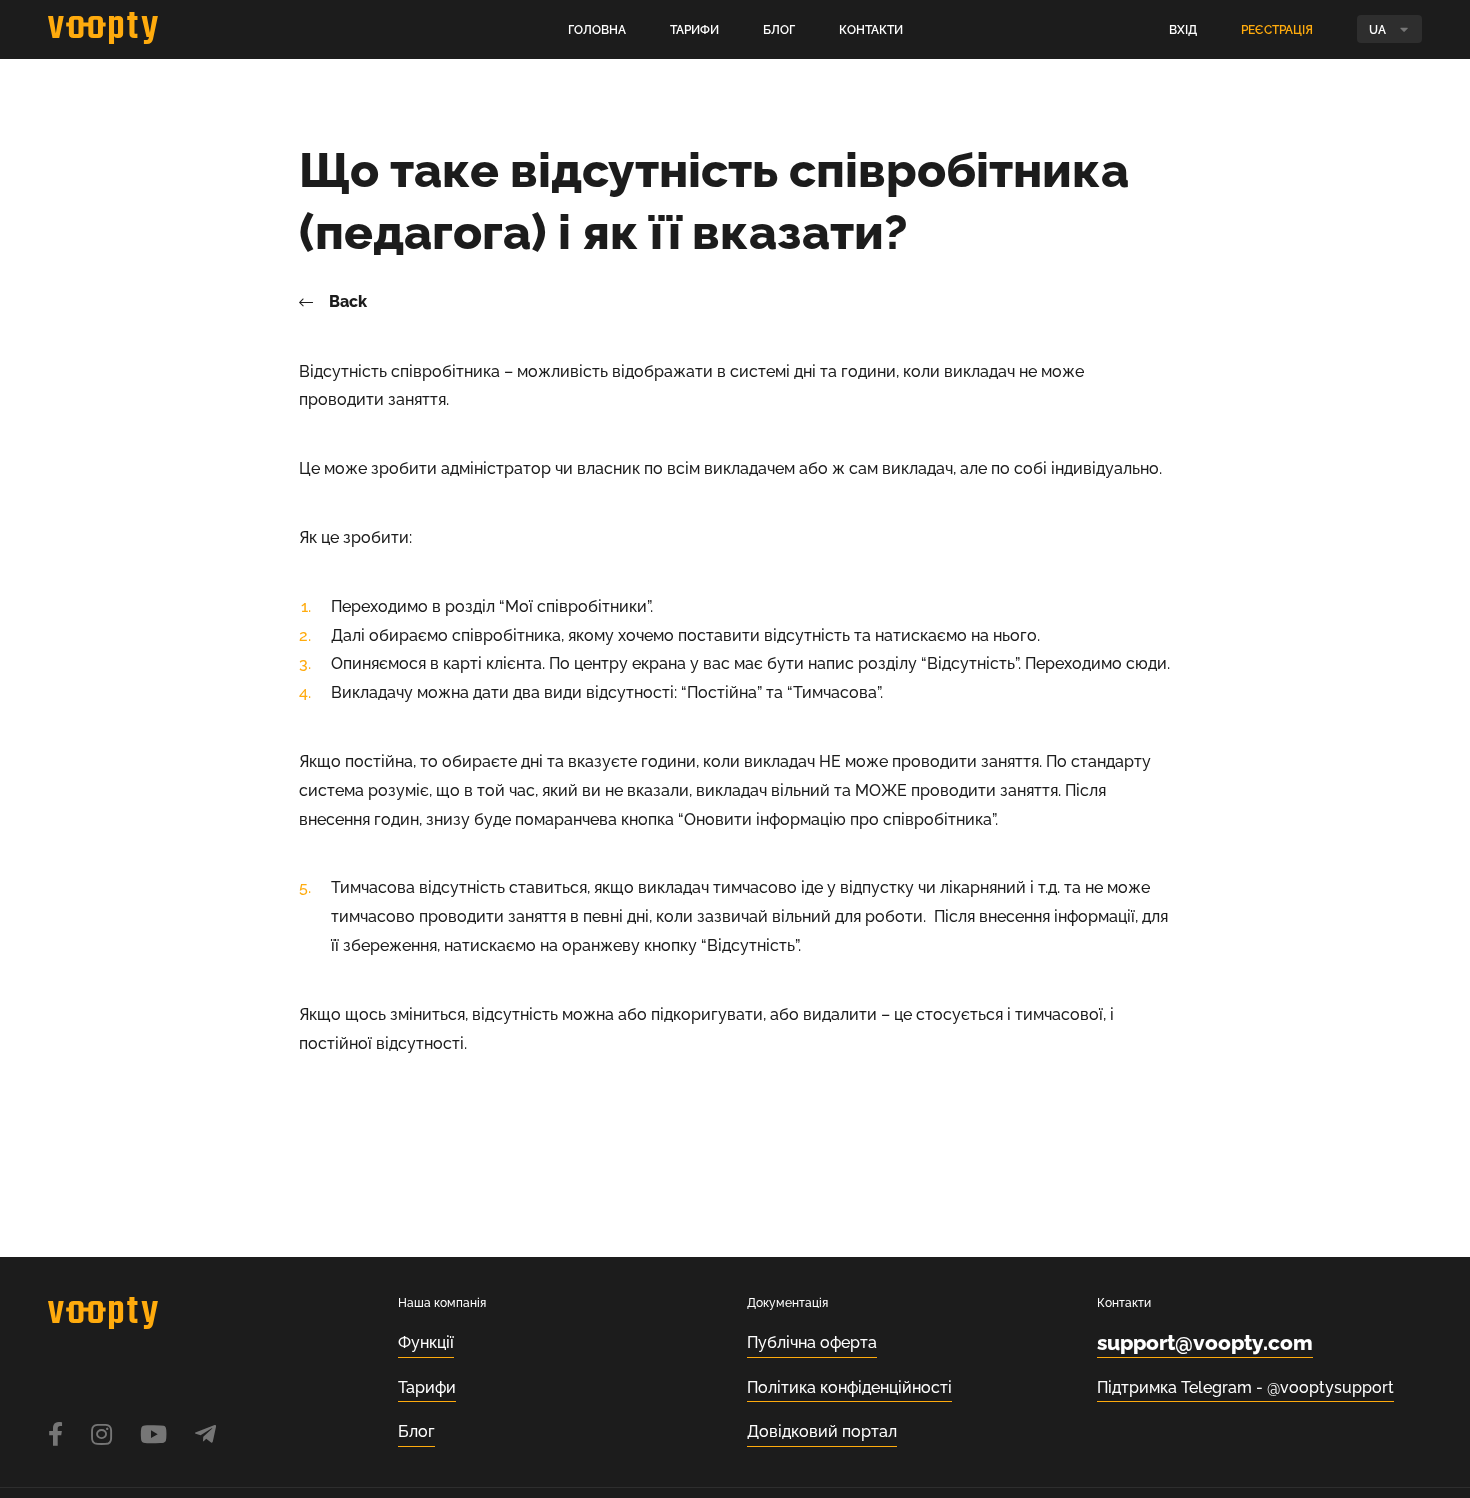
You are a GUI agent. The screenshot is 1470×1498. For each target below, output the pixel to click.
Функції (426, 1342)
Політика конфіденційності (849, 1387)
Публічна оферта (812, 1342)
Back (348, 302)
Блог (779, 30)
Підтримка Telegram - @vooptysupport (1245, 1387)
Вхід (1183, 30)
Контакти (871, 30)
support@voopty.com (1205, 1342)
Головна (597, 30)
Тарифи (694, 30)
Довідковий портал (822, 1431)
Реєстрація (1277, 30)
